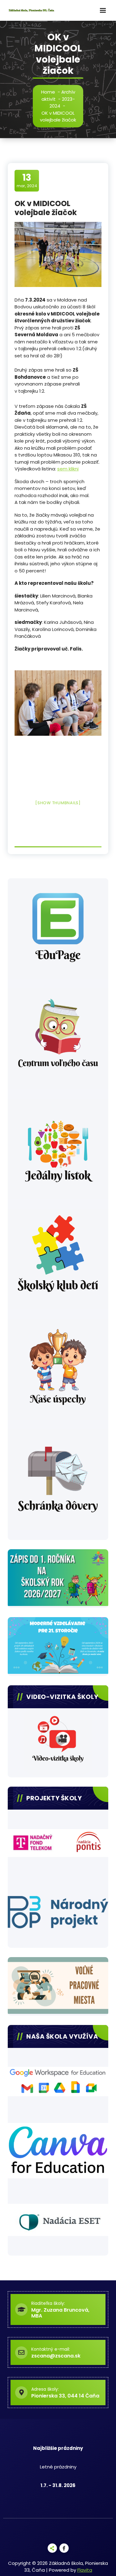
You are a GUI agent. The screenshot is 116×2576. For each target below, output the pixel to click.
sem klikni (68, 469)
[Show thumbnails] (58, 803)
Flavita (85, 2570)
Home (48, 92)
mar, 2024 (27, 180)
